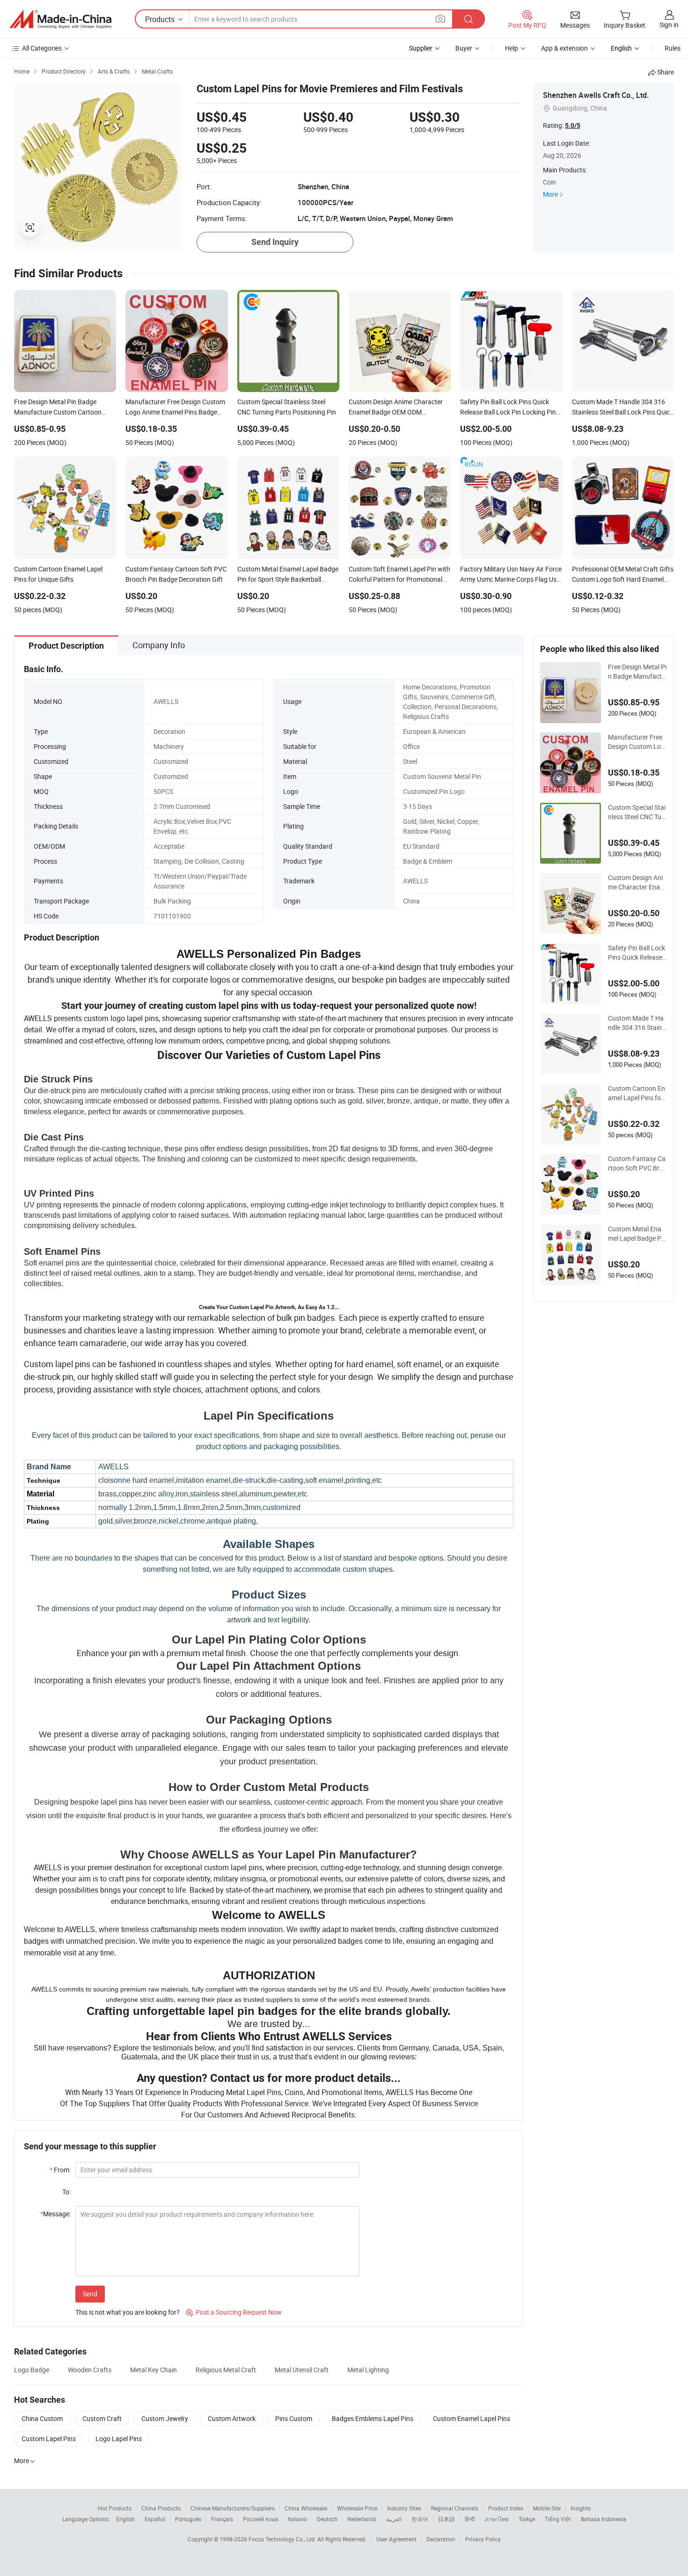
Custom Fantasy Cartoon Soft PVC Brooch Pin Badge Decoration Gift (637, 1163)
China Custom (42, 2418)
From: (60, 2170)
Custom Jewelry (165, 2418)
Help (512, 48)
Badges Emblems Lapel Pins (373, 2418)
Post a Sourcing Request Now (234, 2312)
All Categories (42, 48)
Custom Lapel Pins (49, 2439)
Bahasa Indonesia (604, 2519)
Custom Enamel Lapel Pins (472, 2418)
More (550, 194)
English (125, 2519)
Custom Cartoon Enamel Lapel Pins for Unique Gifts (637, 1093)
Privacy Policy (483, 2539)
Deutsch (327, 2519)
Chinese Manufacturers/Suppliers (233, 2508)
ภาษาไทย (497, 2519)
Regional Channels (455, 2508)
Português (188, 2519)
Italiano (297, 2519)
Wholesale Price (357, 2508)
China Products (161, 2508)
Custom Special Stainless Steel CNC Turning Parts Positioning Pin (637, 812)
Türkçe (527, 2519)
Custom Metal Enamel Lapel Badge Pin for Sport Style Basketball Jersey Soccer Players (637, 1234)
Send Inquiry (275, 242)
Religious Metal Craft (226, 2370)
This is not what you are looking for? (128, 2312)
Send (90, 2294)
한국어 (420, 2519)
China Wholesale (306, 2508)
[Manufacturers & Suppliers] (60, 19)
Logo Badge (32, 2370)
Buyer (464, 48)
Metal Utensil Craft (302, 2370)
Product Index (506, 2508)
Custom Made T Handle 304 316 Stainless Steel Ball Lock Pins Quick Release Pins (637, 1023)
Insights (581, 2508)
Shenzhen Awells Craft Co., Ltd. (596, 95)
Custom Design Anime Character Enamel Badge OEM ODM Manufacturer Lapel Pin (637, 882)
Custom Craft (102, 2418)
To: (66, 2192)
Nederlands (362, 2519)
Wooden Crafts (90, 2370)
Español (155, 2519)
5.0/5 (573, 126)
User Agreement (396, 2539)
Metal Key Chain (154, 2370)
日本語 (446, 2519)
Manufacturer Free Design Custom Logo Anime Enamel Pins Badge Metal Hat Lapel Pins (637, 742)
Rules (673, 48)
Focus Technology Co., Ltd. (283, 2539)
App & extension (564, 48)
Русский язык (260, 2519)
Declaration (441, 2539)
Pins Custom (294, 2418)
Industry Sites (404, 2508)
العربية (394, 2519)
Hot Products (115, 2508)
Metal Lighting (368, 2370)
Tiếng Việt (558, 2519)
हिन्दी (470, 2519)
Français (222, 2519)
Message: (55, 2214)
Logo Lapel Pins (119, 2439)
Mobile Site (547, 2508)
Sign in (669, 25)
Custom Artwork (232, 2418)
